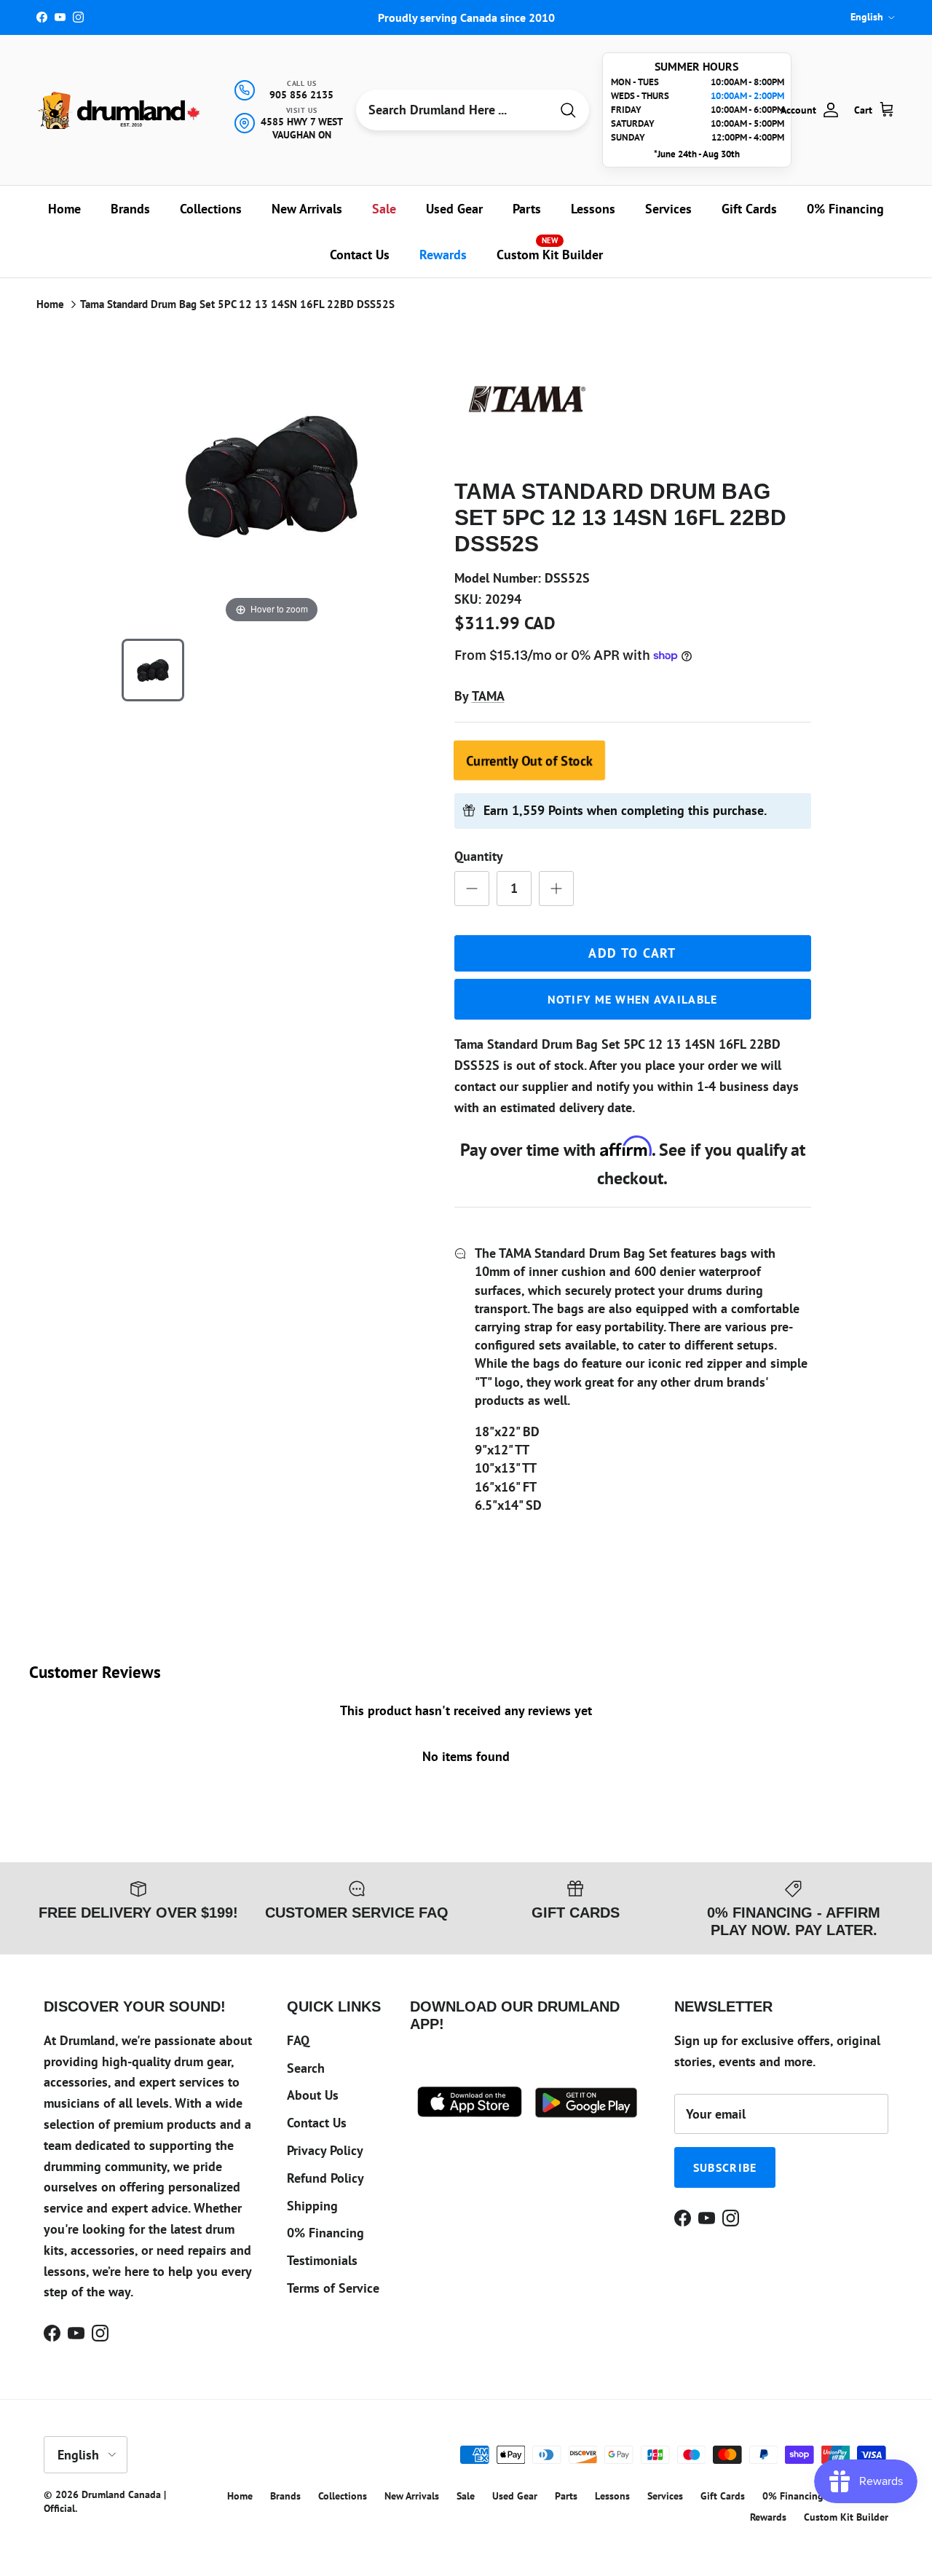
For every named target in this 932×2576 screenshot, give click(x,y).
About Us (313, 2095)
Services (668, 209)
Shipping (312, 2206)
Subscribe (725, 2167)
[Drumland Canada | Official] (120, 110)
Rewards (443, 255)
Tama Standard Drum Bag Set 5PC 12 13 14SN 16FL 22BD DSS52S (237, 304)
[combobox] (453, 110)
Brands (130, 209)
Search (306, 2068)
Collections (211, 209)
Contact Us (360, 255)
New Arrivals (307, 209)
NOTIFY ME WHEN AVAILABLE (633, 999)
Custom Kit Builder (550, 249)
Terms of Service (333, 2288)
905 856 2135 (301, 95)
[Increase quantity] (556, 889)
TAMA (488, 696)
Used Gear (454, 209)
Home (64, 209)
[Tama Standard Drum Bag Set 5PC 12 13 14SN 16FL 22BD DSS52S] (153, 670)
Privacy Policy (325, 2150)
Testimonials (322, 2260)
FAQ (298, 2040)
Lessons (593, 209)
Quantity (479, 856)
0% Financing (845, 209)
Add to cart (632, 953)
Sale (384, 209)
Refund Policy (325, 2178)
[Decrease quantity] (472, 889)
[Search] (568, 110)
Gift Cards (749, 209)
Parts (527, 209)
